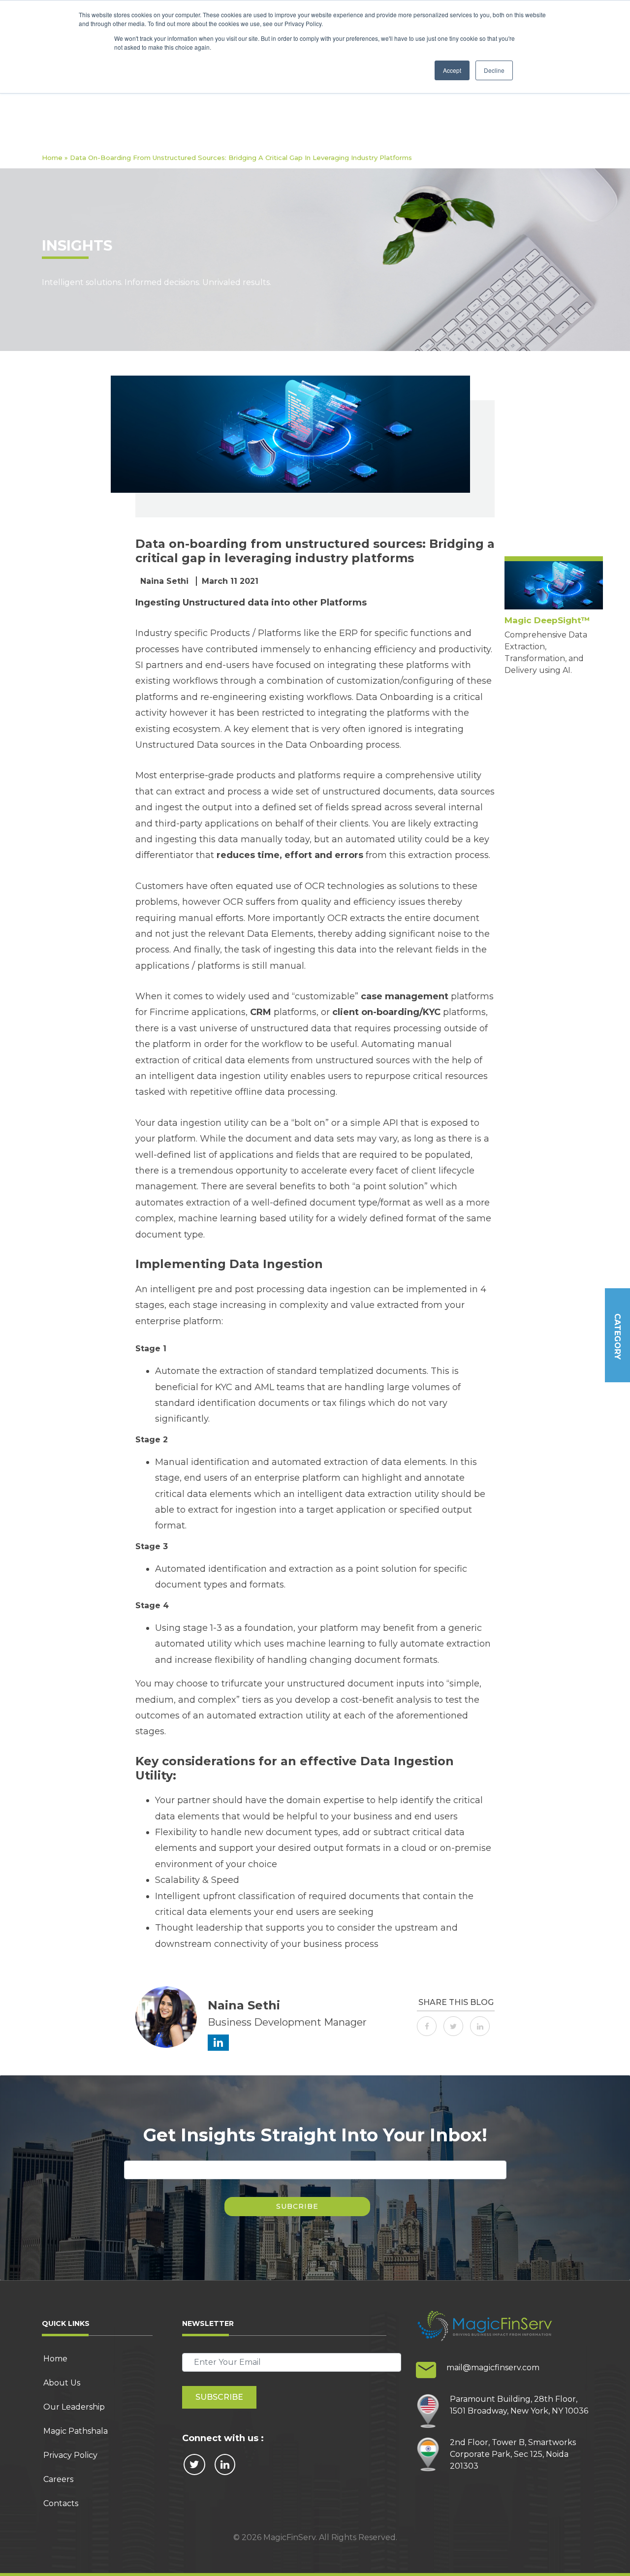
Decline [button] (494, 70)
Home (52, 158)
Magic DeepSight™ (547, 620)
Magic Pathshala (76, 2431)
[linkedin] (482, 2025)
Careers (58, 2479)
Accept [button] (452, 70)
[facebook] (429, 2025)
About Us (62, 2383)
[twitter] (456, 2025)
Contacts (61, 2503)
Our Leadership (74, 2407)
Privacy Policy (70, 2455)
